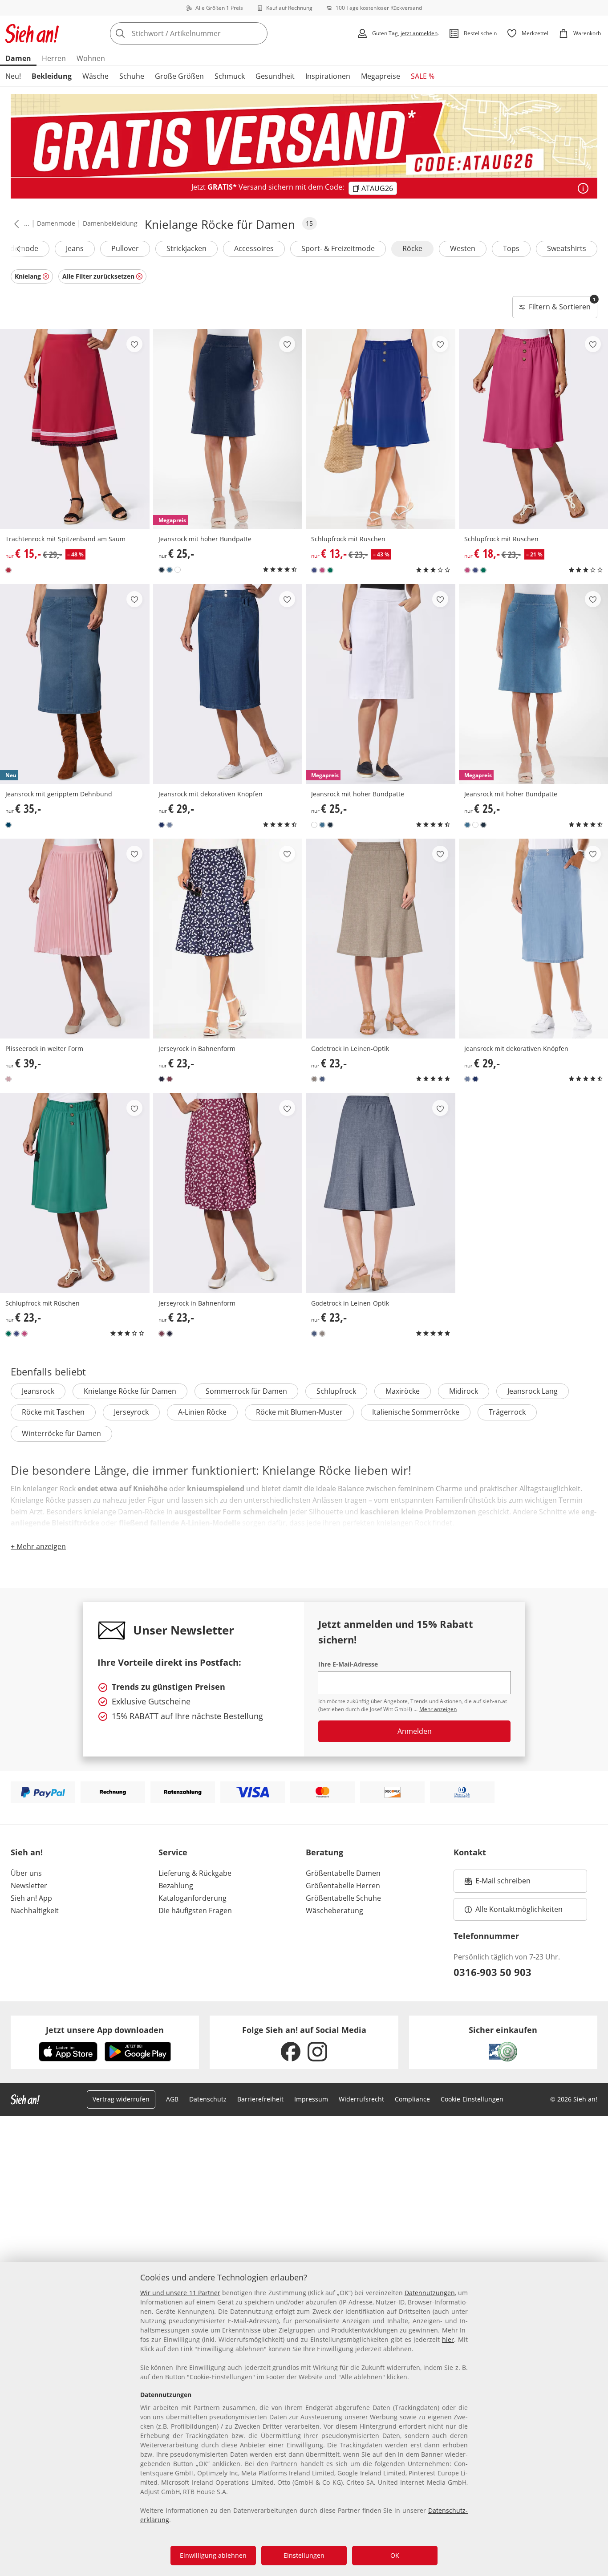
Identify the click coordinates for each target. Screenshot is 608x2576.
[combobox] (208, 33)
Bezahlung (176, 1886)
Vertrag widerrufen (121, 2099)
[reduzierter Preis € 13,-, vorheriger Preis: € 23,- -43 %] (381, 429)
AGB (172, 2099)
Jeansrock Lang (533, 1391)
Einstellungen (304, 2555)
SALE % (423, 76)
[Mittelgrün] (330, 570)
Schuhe (132, 76)
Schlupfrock (336, 1391)
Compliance (412, 2099)
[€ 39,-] (75, 939)
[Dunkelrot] (170, 1079)
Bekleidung (52, 76)
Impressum (311, 2099)
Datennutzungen (430, 2293)
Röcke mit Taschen (53, 1412)
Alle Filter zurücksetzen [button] (98, 276)
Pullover (125, 248)
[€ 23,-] (228, 939)
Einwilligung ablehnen (213, 2555)
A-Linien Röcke (202, 1412)
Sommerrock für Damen (246, 1391)
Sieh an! (27, 1852)
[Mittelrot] (8, 570)
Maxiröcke (403, 1391)
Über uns (26, 1873)
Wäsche (95, 76)
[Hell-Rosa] (8, 1079)
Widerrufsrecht (361, 2099)
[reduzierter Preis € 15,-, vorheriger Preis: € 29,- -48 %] (75, 429)
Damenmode (56, 223)
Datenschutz (208, 2099)
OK (395, 2555)
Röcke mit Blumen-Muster (299, 1412)
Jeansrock (38, 1391)
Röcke (412, 248)
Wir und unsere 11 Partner (180, 2293)
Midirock (464, 1391)
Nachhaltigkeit (35, 1911)
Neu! (13, 76)
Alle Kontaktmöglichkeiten (519, 1909)
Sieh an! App (31, 1898)
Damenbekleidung (110, 223)
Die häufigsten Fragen (195, 1911)
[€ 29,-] (228, 684)
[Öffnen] (583, 188)
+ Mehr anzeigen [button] (38, 1546)
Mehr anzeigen (438, 1709)
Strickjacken (186, 248)
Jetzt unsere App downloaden (105, 2030)
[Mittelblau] (162, 570)
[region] (304, 2419)
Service (173, 1852)
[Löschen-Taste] (258, 33)
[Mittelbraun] (314, 1079)
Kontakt (470, 1852)
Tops (511, 248)
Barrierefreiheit (260, 2099)
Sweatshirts (567, 248)
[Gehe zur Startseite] (32, 33)
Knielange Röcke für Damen (130, 1391)
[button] (15, 223)
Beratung (324, 1852)
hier (448, 2339)
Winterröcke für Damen (61, 1433)
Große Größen (179, 76)
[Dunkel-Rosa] (322, 570)
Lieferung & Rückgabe (195, 1873)
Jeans (75, 248)
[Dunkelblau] (162, 1079)
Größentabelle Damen (343, 1873)
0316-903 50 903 (492, 1972)
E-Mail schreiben (498, 1883)
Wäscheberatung (334, 1911)
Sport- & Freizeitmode (338, 248)
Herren (54, 58)
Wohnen (91, 58)
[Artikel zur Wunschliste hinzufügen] (134, 344)
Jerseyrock (131, 1412)
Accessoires (254, 248)
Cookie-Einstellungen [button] (472, 2099)
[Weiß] (178, 570)
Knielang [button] (28, 276)
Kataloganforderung (193, 1898)
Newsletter (29, 1886)
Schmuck (230, 76)
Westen (463, 248)
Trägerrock (507, 1412)
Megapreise (381, 76)
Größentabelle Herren (343, 1886)
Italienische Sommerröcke (416, 1412)
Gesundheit (275, 76)
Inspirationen (328, 76)
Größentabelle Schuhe (343, 1898)
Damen (18, 58)
